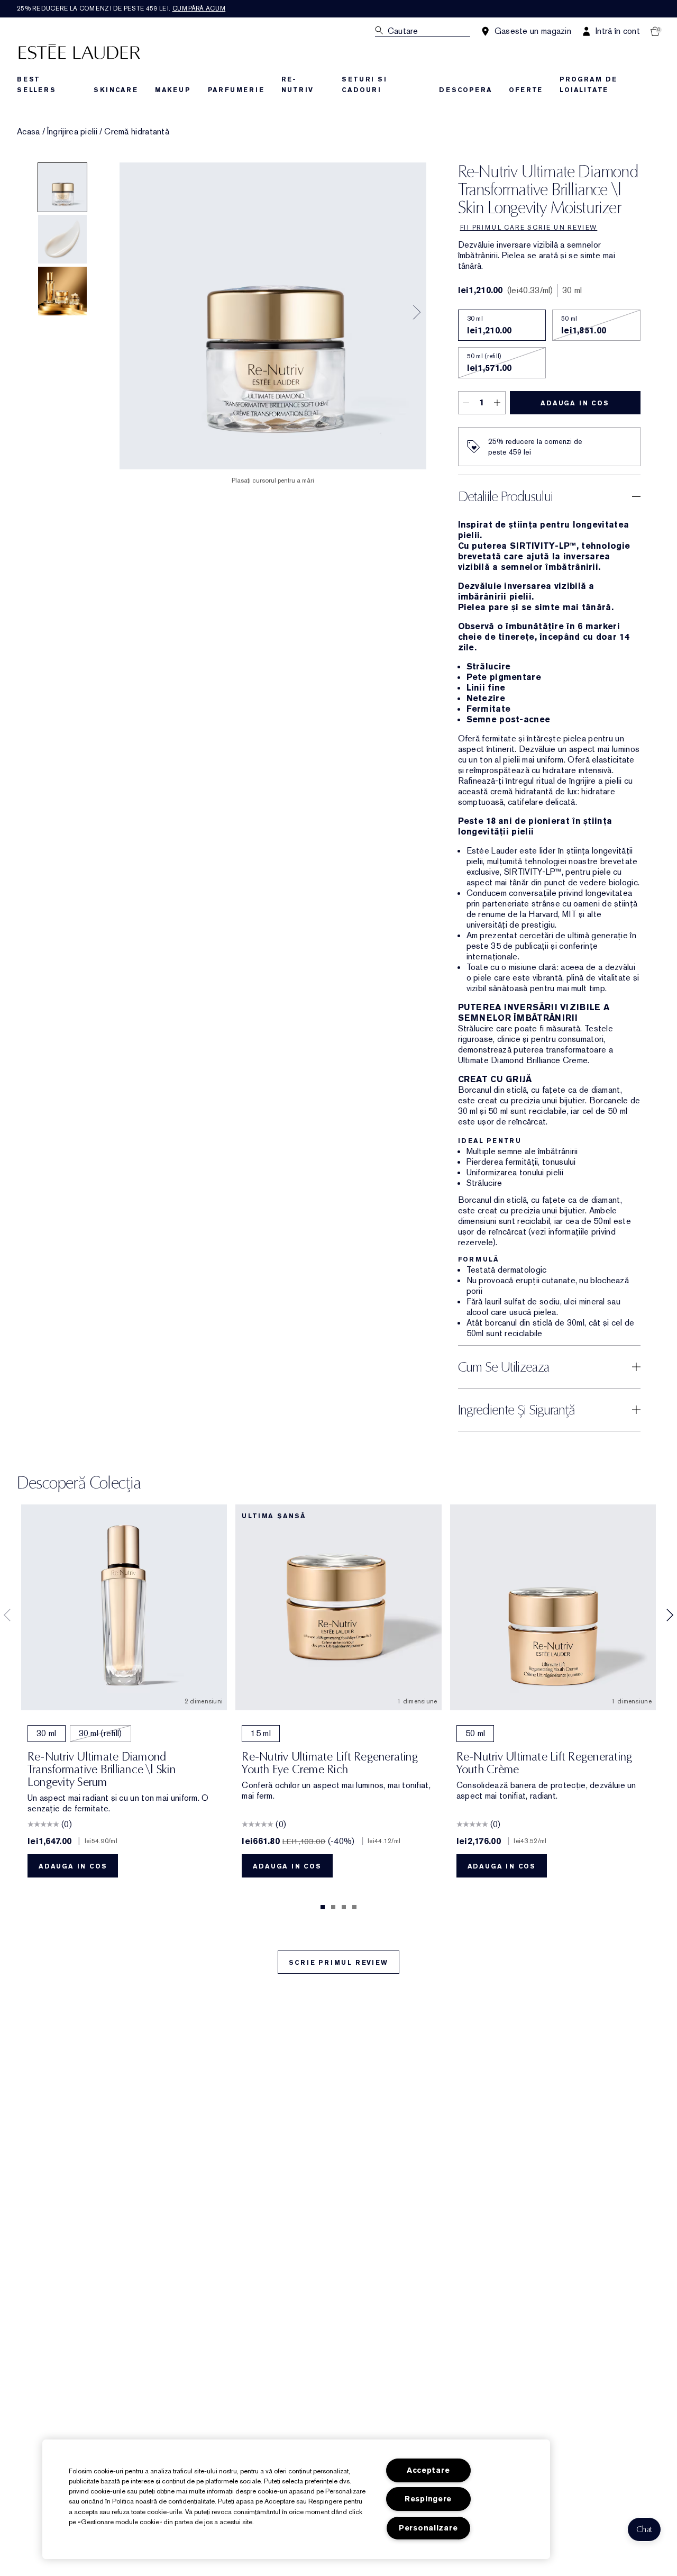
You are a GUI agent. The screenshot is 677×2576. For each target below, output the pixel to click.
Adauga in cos (575, 403)
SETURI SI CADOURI (364, 85)
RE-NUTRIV (298, 85)
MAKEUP (173, 90)
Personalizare (428, 2528)
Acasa (29, 132)
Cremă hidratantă (137, 132)
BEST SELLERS (36, 85)
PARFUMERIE (236, 90)
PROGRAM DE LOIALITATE (588, 85)
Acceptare (428, 2470)
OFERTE (526, 90)
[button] (644, 2529)
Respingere (428, 2499)
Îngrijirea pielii (72, 132)
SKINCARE (116, 90)
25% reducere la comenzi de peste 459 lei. (121, 8)
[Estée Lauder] (79, 51)
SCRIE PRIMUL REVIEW (338, 1963)
